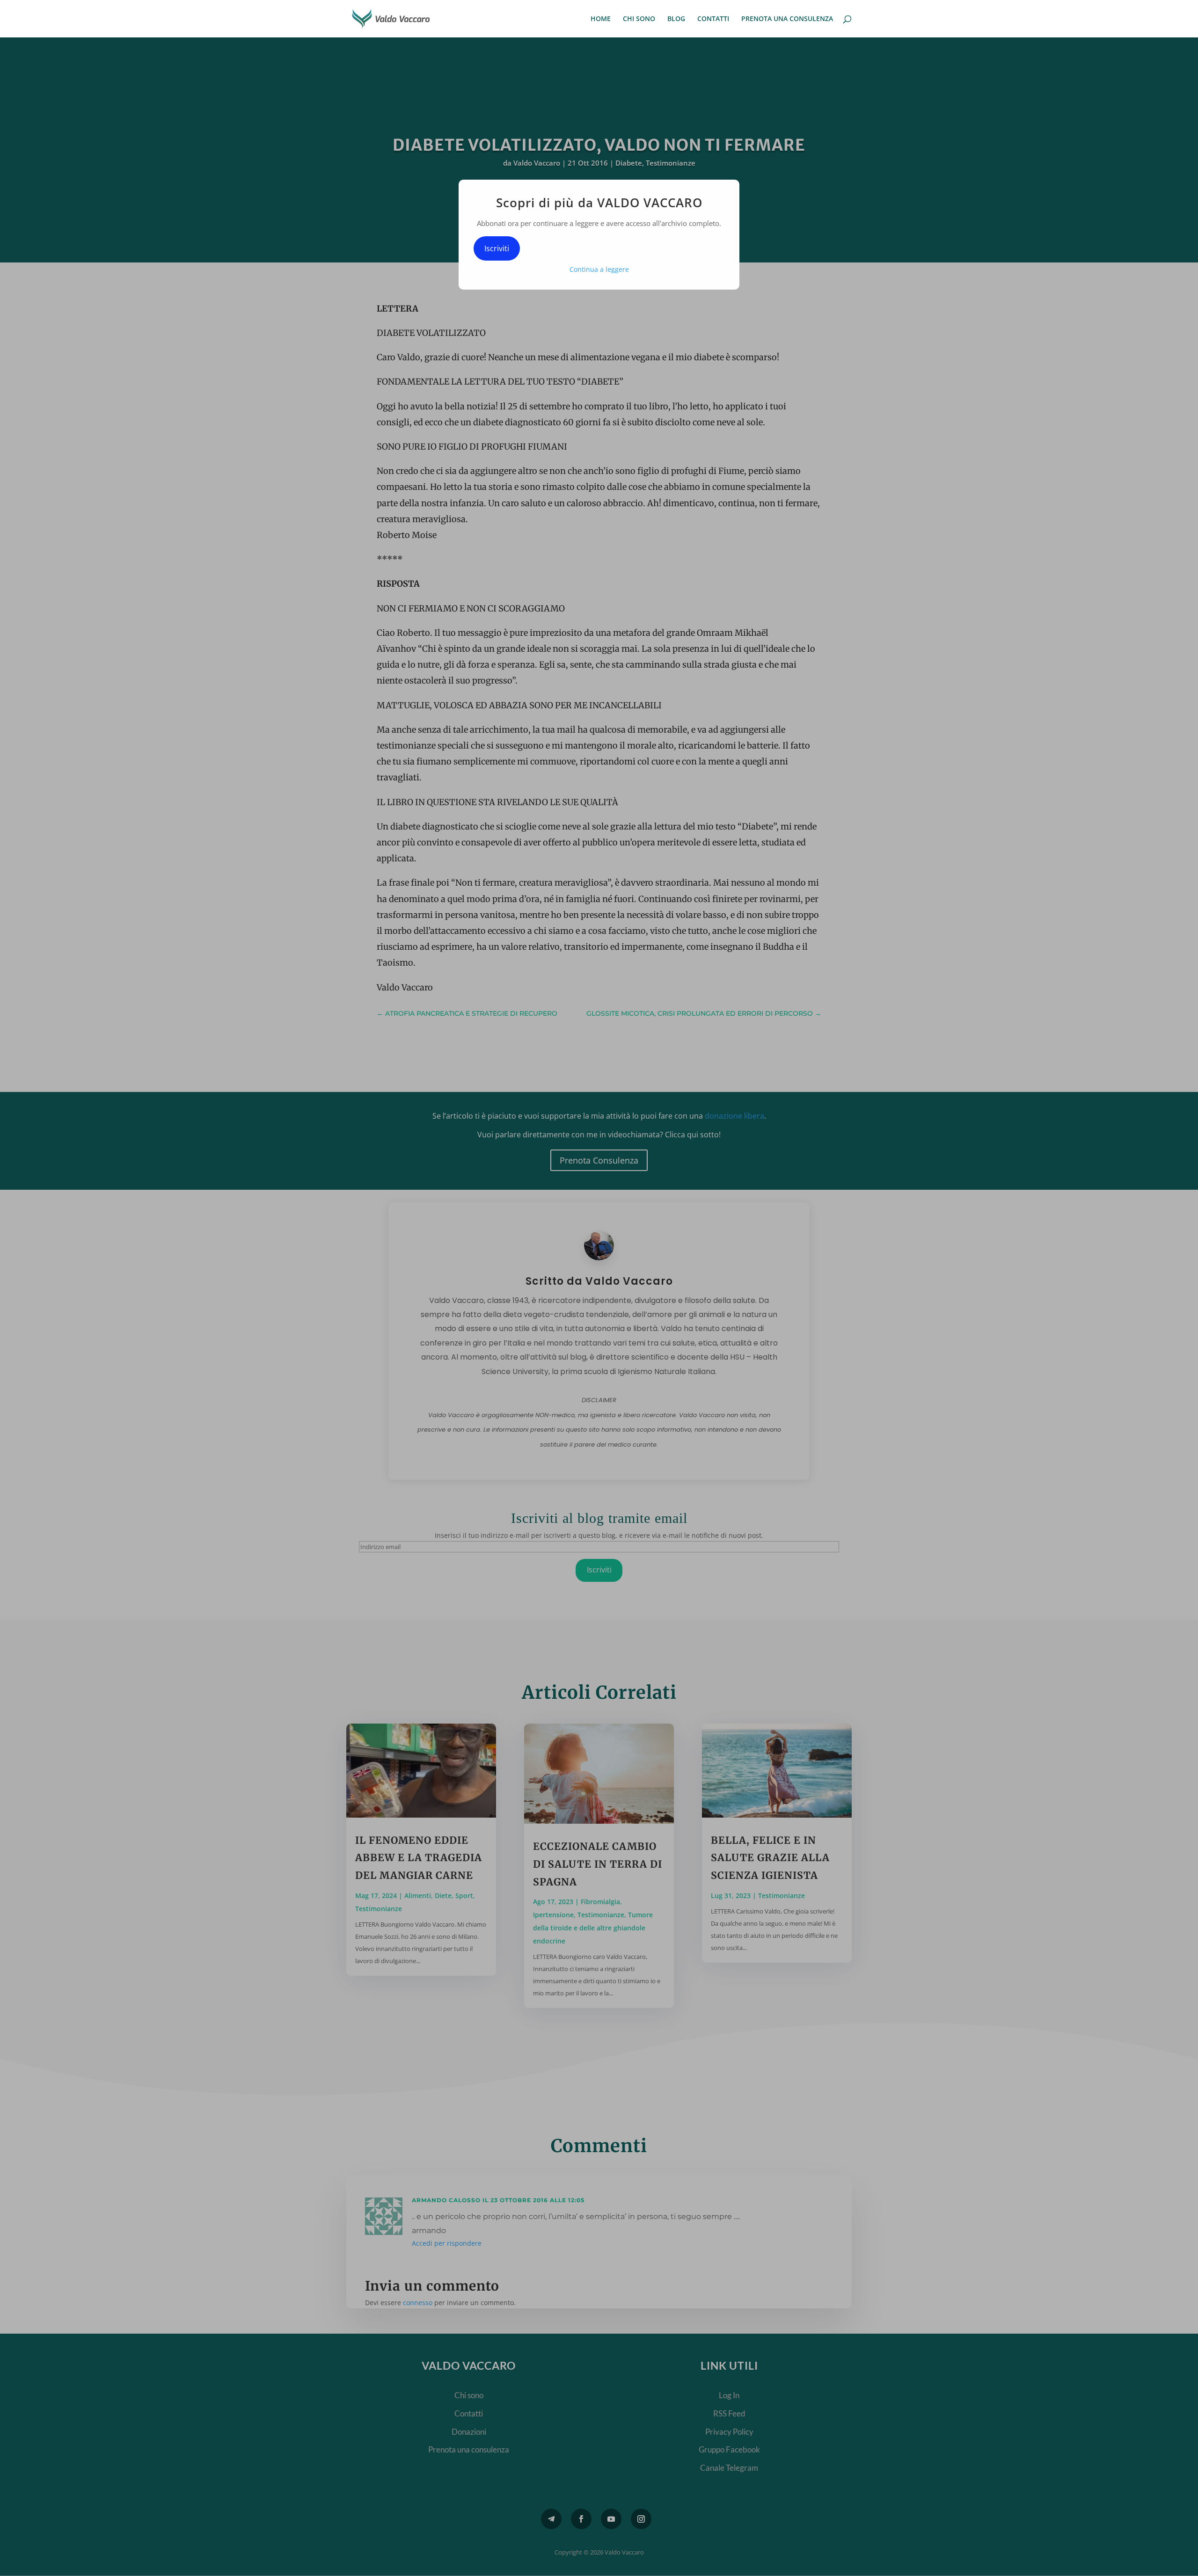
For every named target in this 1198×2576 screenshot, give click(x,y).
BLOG (676, 19)
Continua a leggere (599, 269)
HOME (601, 19)
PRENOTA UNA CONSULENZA (787, 19)
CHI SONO (639, 19)
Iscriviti (497, 248)
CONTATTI (713, 19)
